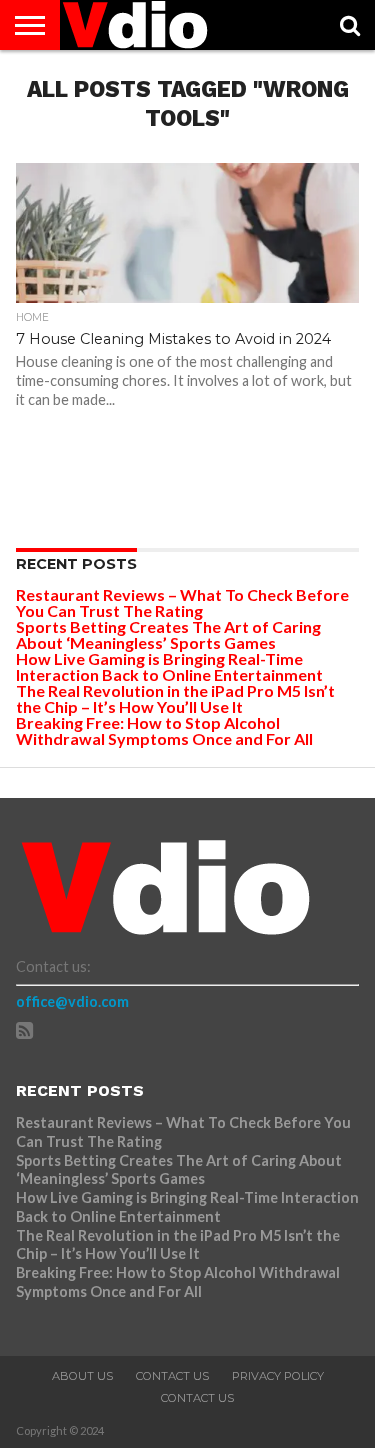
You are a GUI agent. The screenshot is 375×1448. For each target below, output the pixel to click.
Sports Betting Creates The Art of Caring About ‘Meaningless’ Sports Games (168, 634)
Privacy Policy (278, 1376)
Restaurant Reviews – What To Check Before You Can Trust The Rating (182, 602)
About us (82, 1376)
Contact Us (172, 1376)
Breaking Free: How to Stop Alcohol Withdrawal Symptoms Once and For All (164, 730)
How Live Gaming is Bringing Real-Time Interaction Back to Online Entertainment (171, 666)
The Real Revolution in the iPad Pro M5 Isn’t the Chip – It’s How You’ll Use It (175, 698)
